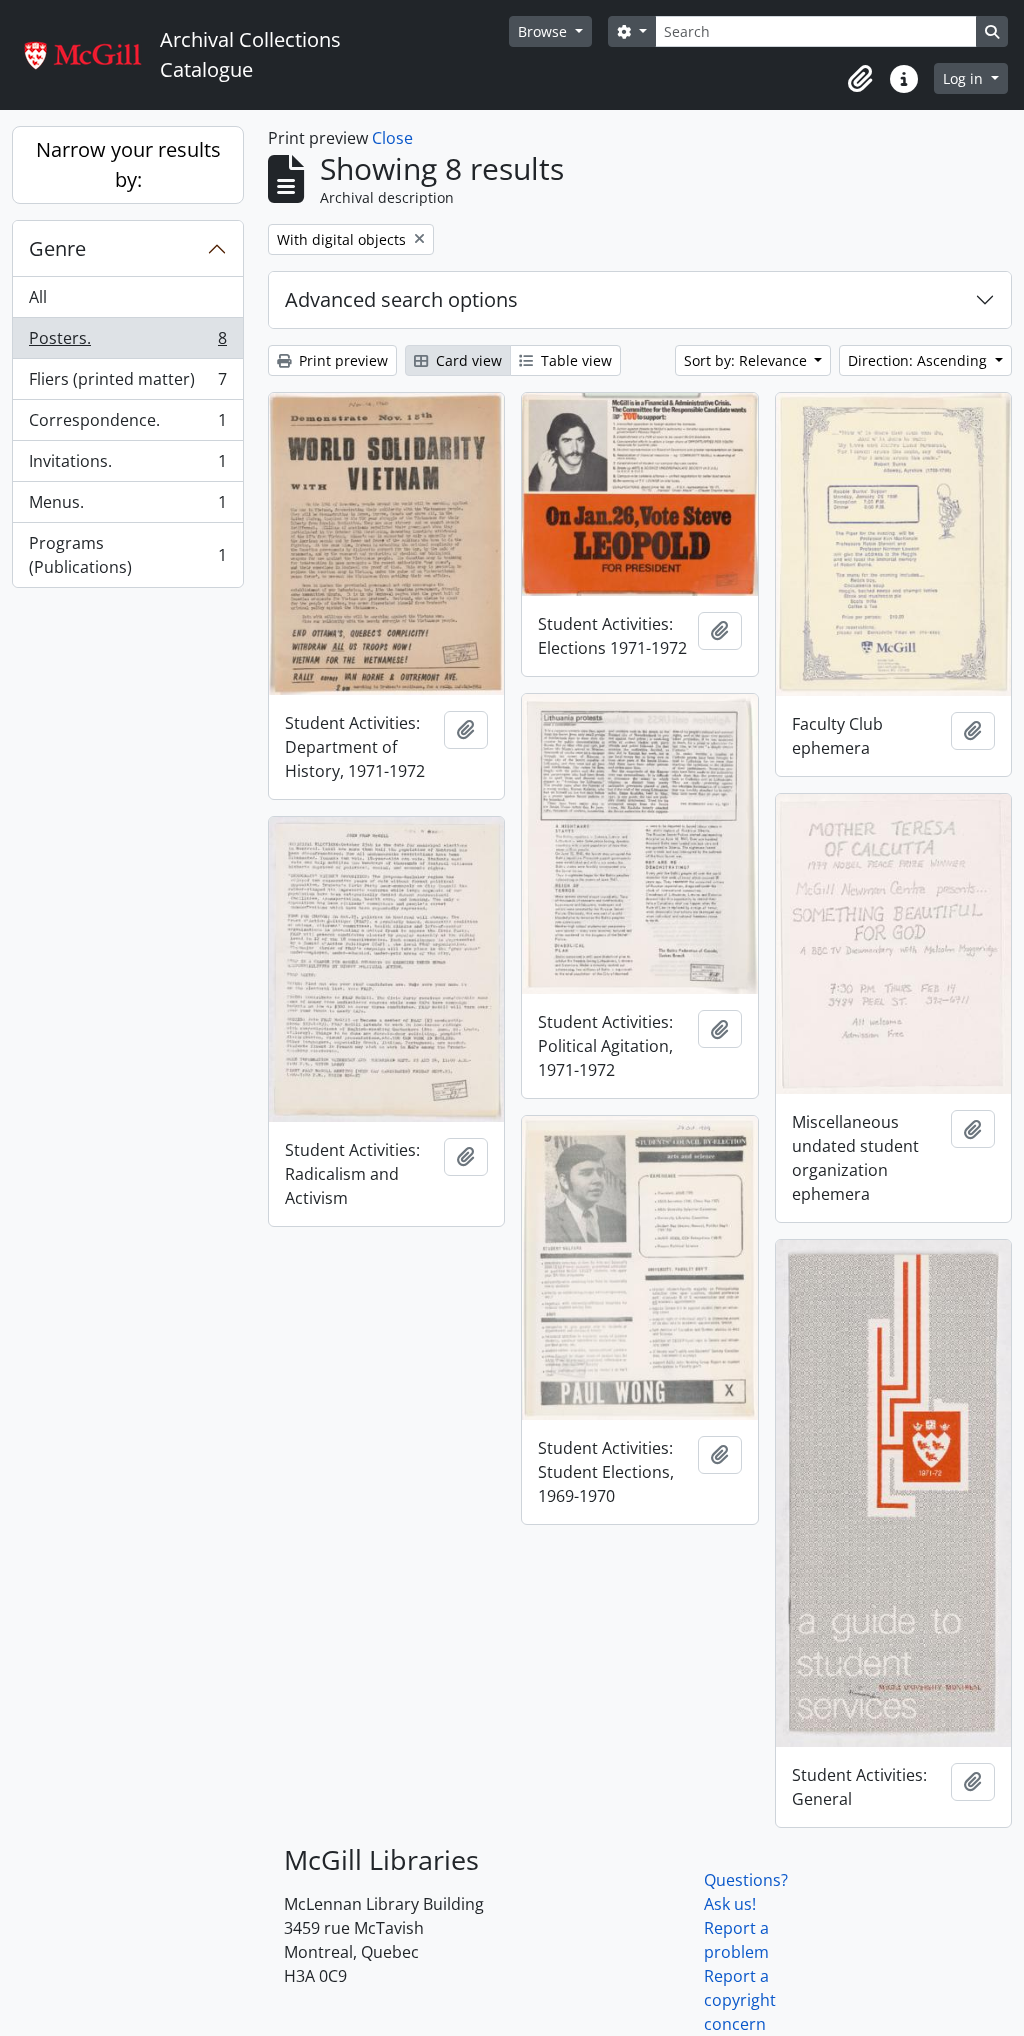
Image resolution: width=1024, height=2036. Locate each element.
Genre (57, 248)
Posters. (127, 343)
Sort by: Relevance (747, 360)
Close (392, 138)
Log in (965, 78)
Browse (544, 31)
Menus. (127, 507)
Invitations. (127, 466)
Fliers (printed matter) (127, 384)
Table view (574, 360)
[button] (860, 79)
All (38, 297)
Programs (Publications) (127, 555)
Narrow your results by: (128, 164)
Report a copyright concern (740, 2000)
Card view (467, 360)
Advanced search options (401, 299)
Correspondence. (127, 425)
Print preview (341, 360)
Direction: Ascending (919, 360)
